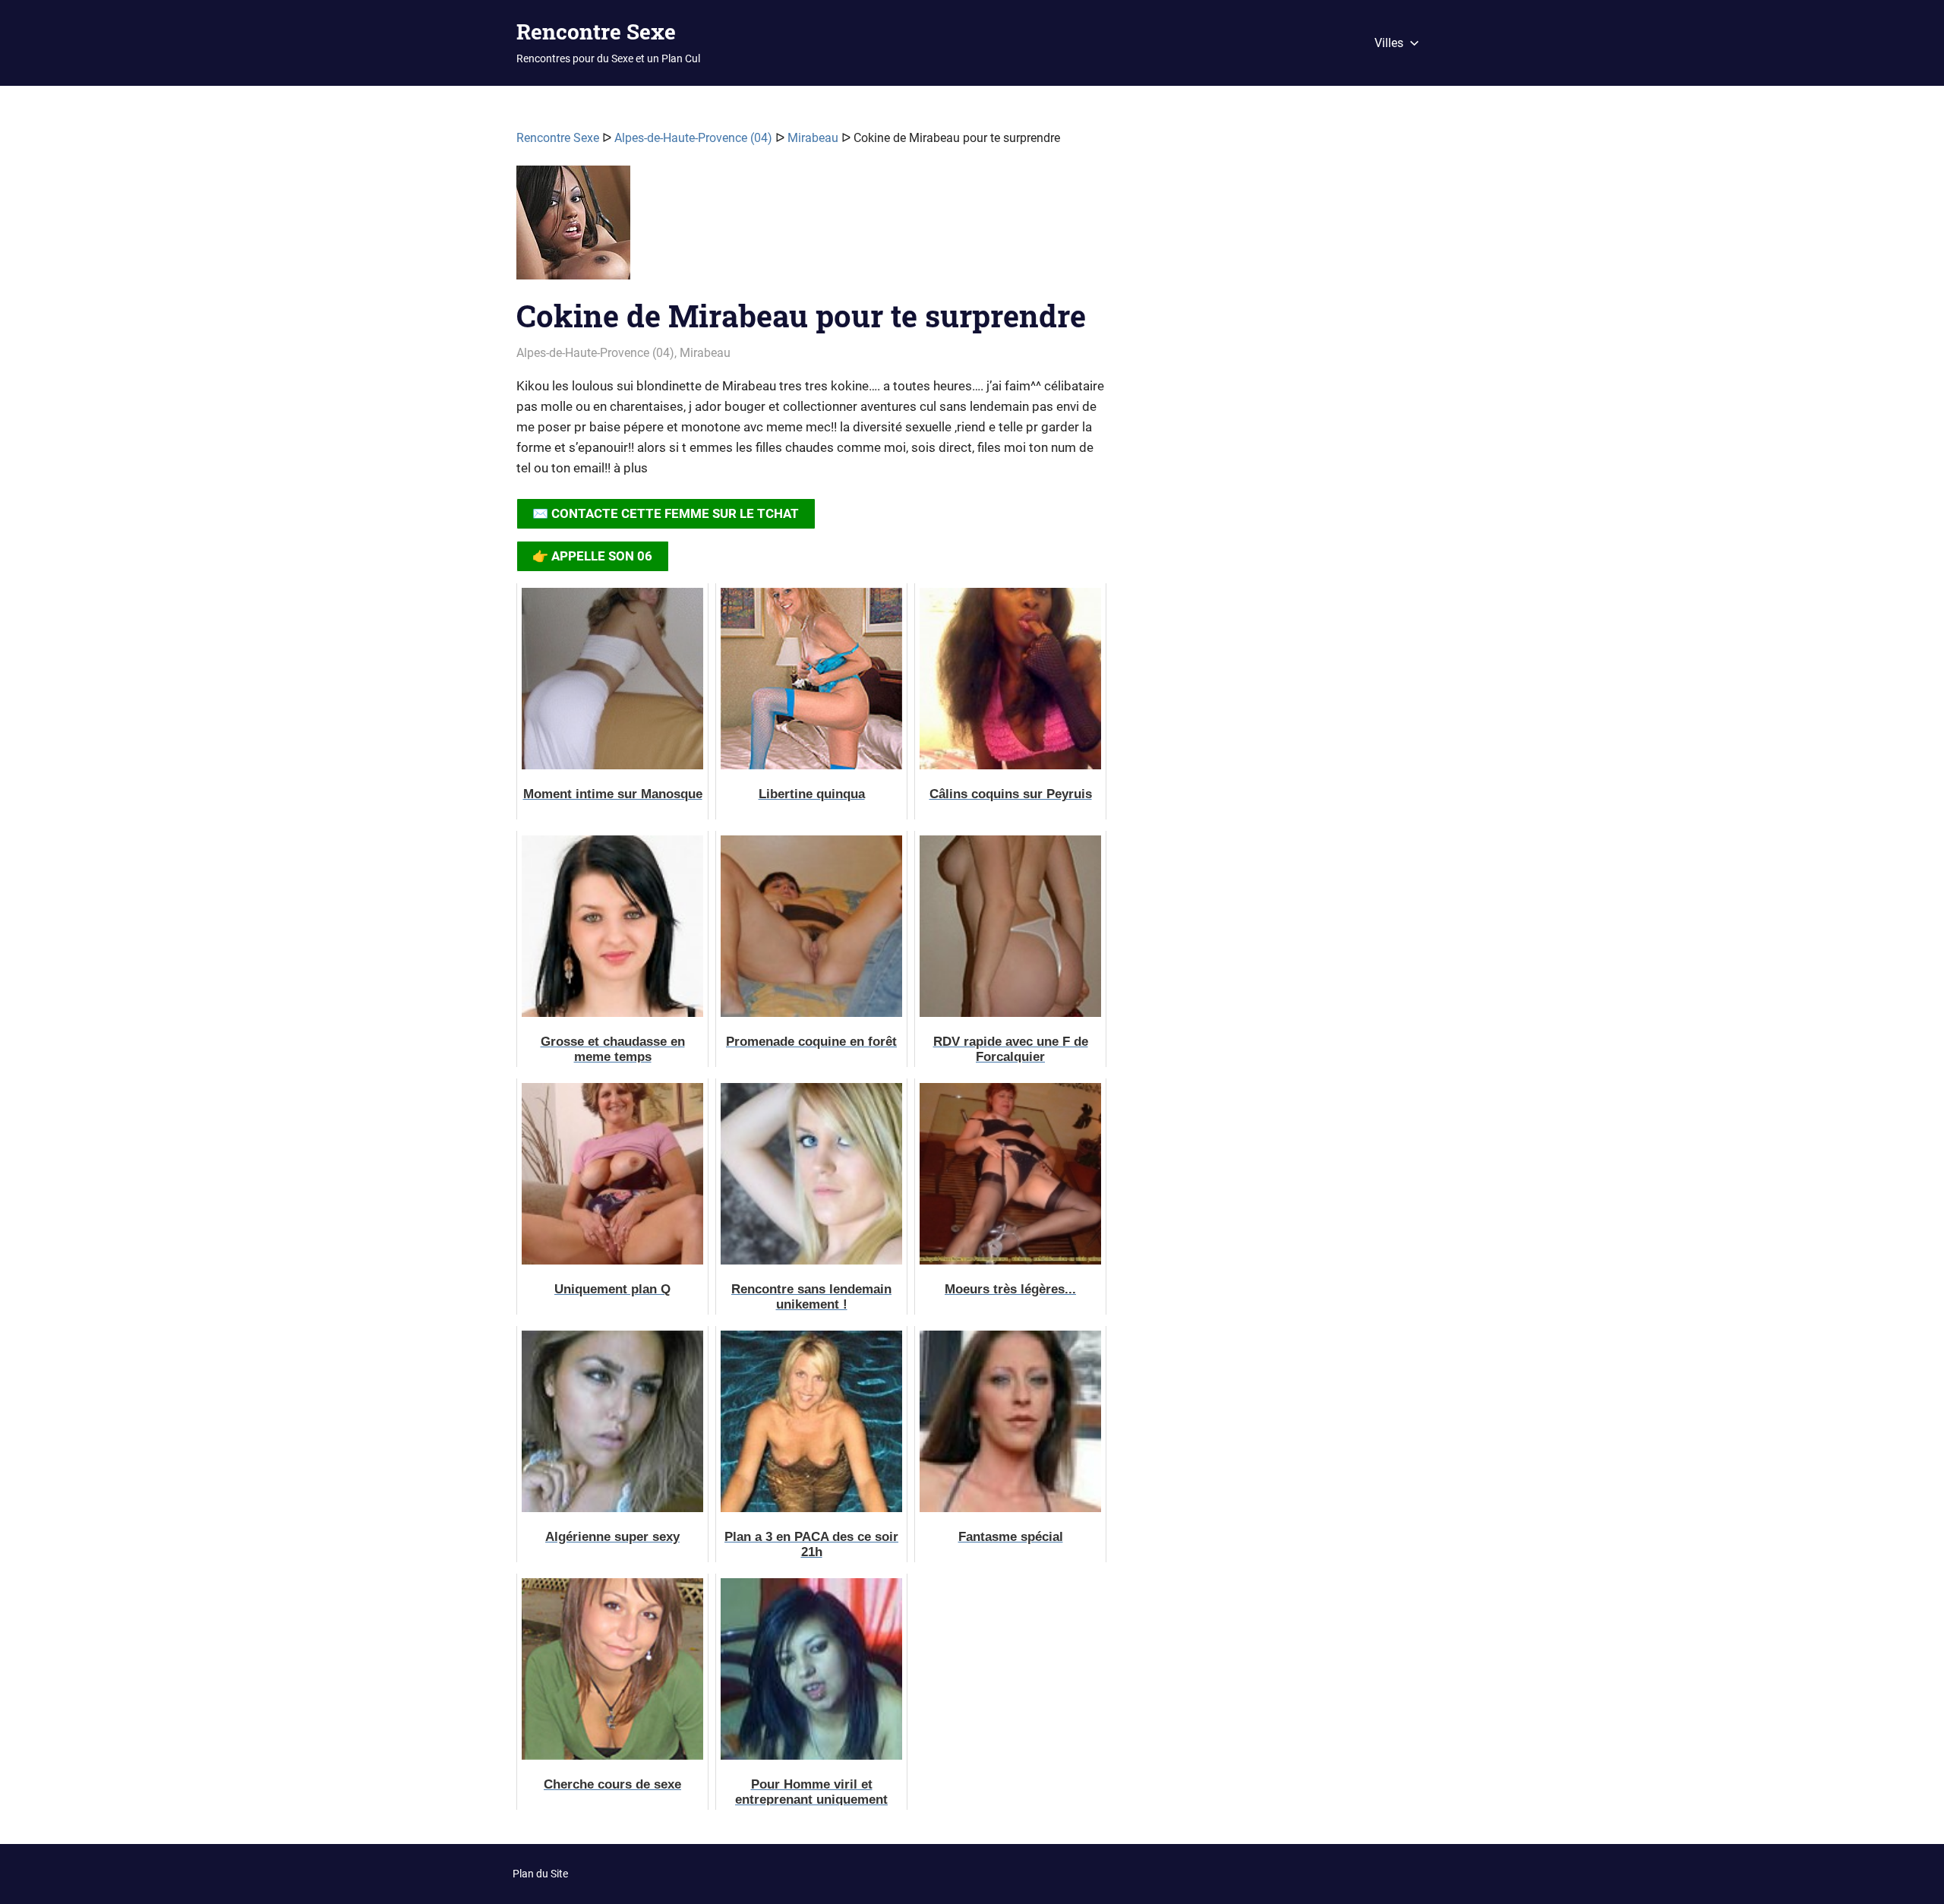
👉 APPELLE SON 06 (592, 556)
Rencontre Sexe (596, 32)
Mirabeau (813, 138)
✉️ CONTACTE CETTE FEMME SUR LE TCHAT (666, 513)
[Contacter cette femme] (573, 229)
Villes (1389, 43)
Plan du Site (540, 1874)
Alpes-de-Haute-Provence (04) (693, 138)
